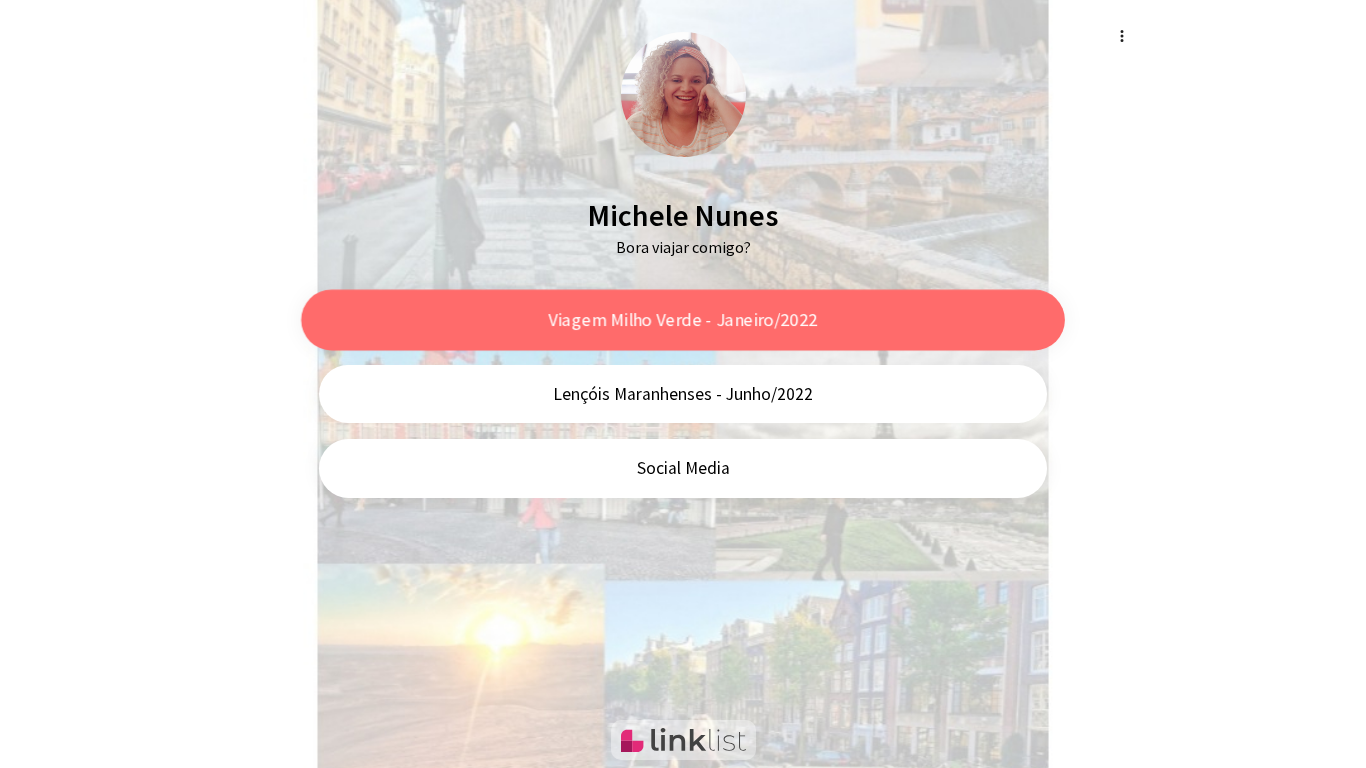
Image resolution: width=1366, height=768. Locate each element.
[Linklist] (683, 740)
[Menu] (1122, 36)
